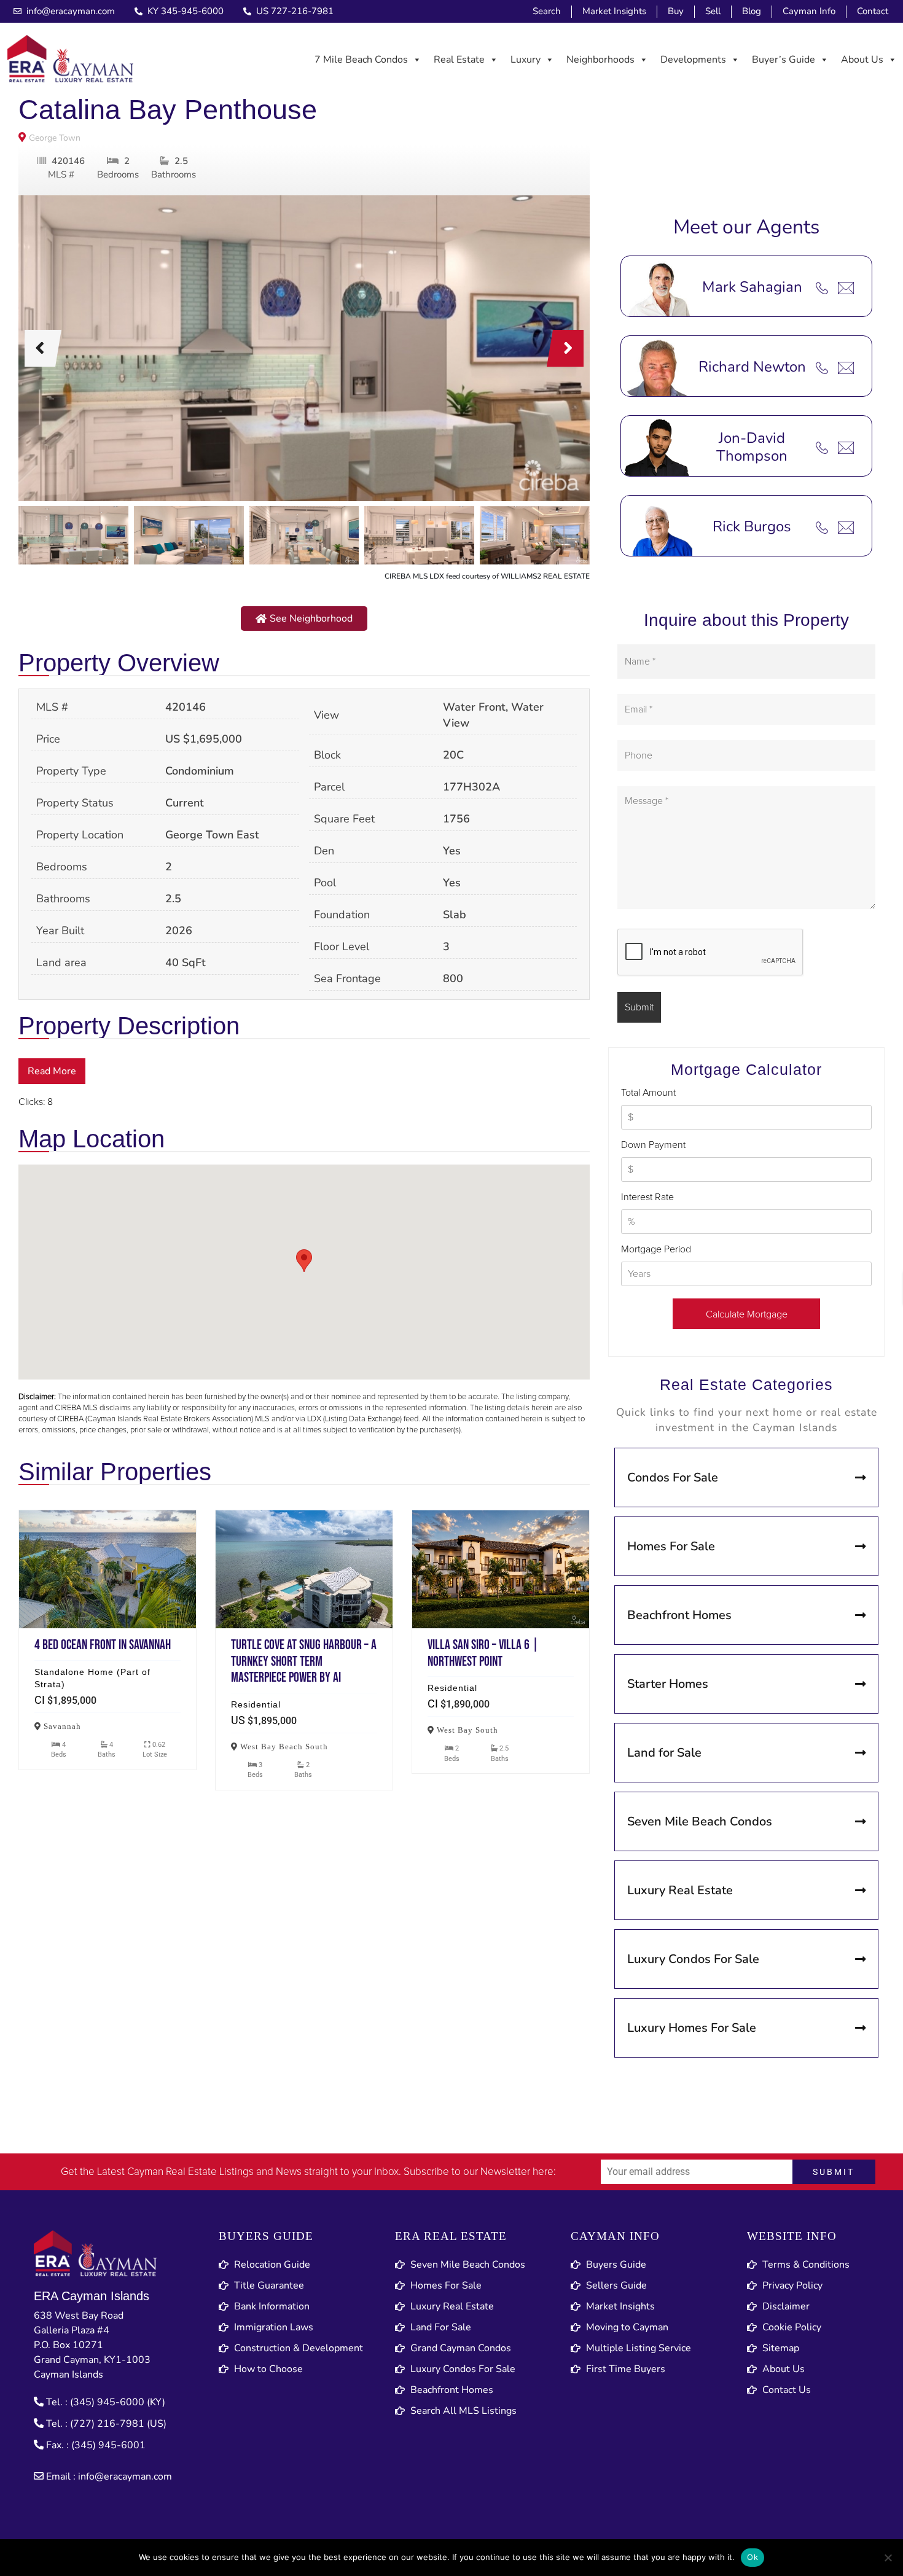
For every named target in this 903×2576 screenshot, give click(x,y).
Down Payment (653, 1145)
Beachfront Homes (679, 1615)
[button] (304, 619)
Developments (693, 60)
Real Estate (459, 60)
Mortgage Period (656, 1249)
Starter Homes (668, 1684)
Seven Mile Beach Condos (700, 1821)
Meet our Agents (746, 227)
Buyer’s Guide (784, 60)
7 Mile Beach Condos (361, 60)
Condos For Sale (673, 1477)
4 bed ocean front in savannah (107, 1569)
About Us (862, 60)
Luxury (526, 60)
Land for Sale (664, 1753)
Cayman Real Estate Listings (190, 2172)
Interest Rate (647, 1197)
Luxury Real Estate (680, 1890)
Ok (752, 2557)
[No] (888, 2558)
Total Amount (648, 1093)
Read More (52, 1071)
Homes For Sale (671, 1546)
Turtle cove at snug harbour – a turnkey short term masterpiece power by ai (304, 1569)
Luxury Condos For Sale (693, 1959)
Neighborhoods (600, 60)
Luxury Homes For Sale (692, 2028)
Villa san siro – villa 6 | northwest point (501, 1569)
